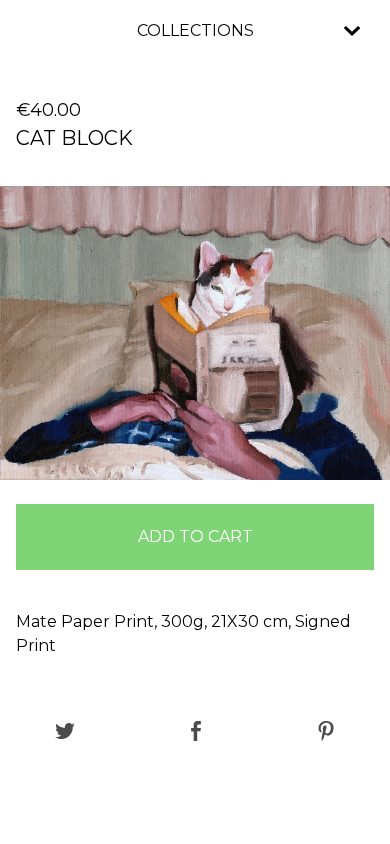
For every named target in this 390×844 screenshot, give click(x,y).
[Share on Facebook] (196, 732)
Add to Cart (195, 536)
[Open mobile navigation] (352, 31)
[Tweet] (65, 732)
